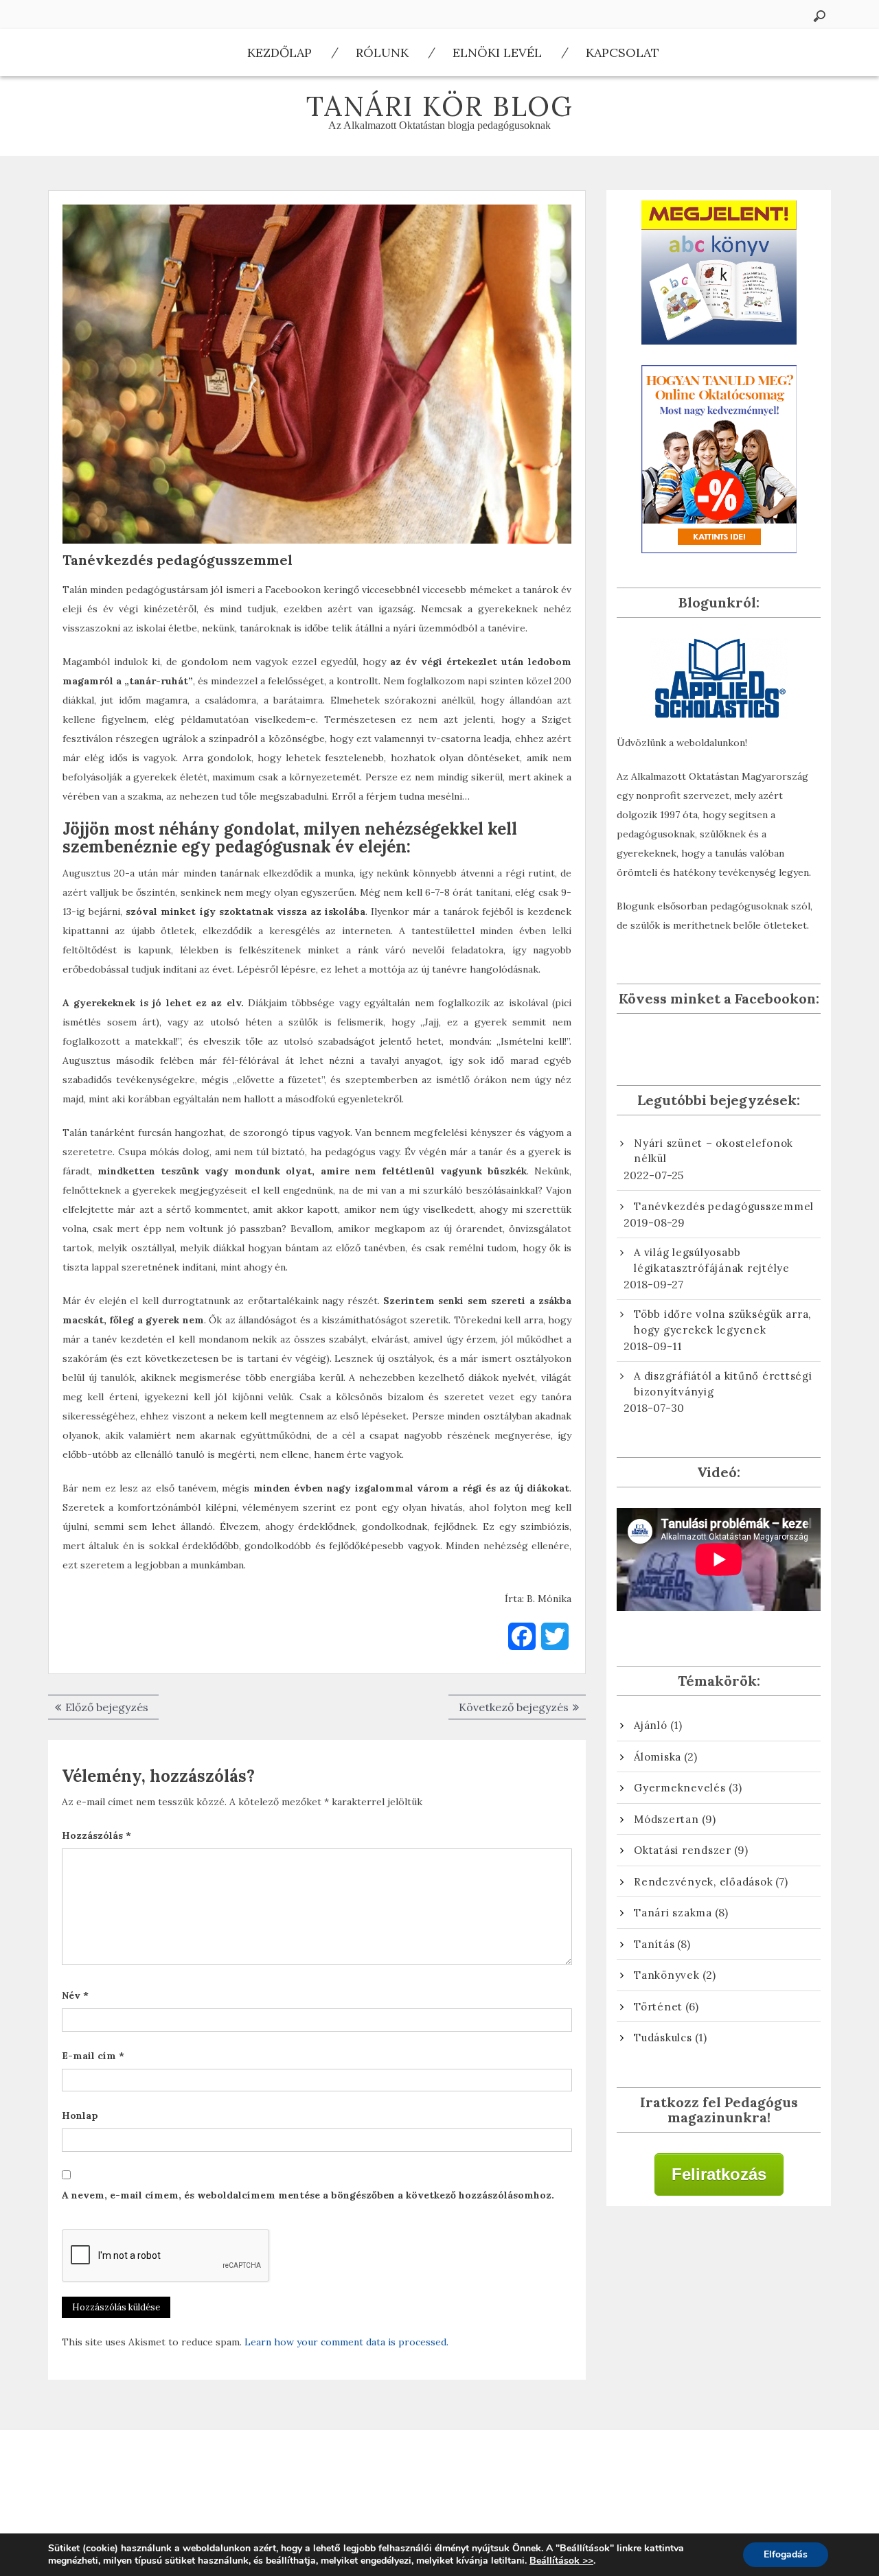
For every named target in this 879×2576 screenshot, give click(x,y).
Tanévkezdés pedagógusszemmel (724, 1206)
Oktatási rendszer (683, 1850)
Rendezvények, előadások (703, 1882)
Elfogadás (786, 2554)
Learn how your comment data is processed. (346, 2342)
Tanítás (654, 1944)
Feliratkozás (719, 2174)
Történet (658, 2007)
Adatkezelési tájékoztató (178, 2470)
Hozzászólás (96, 1835)
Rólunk (382, 53)
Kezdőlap (279, 53)
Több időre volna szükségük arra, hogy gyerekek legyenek (722, 1322)
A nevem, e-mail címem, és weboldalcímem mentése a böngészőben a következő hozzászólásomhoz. (308, 2195)
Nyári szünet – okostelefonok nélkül (714, 1151)
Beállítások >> (561, 2561)
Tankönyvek (667, 1975)
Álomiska (658, 1757)
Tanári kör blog (440, 106)
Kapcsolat (623, 53)
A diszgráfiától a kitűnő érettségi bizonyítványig (723, 1384)
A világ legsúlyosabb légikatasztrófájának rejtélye (712, 1260)
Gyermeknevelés (680, 1788)
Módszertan (666, 1819)
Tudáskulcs (663, 2038)
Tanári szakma (673, 1913)
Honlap (80, 2115)
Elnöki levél (497, 53)
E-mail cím (93, 2056)
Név (75, 1995)
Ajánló (651, 1725)
